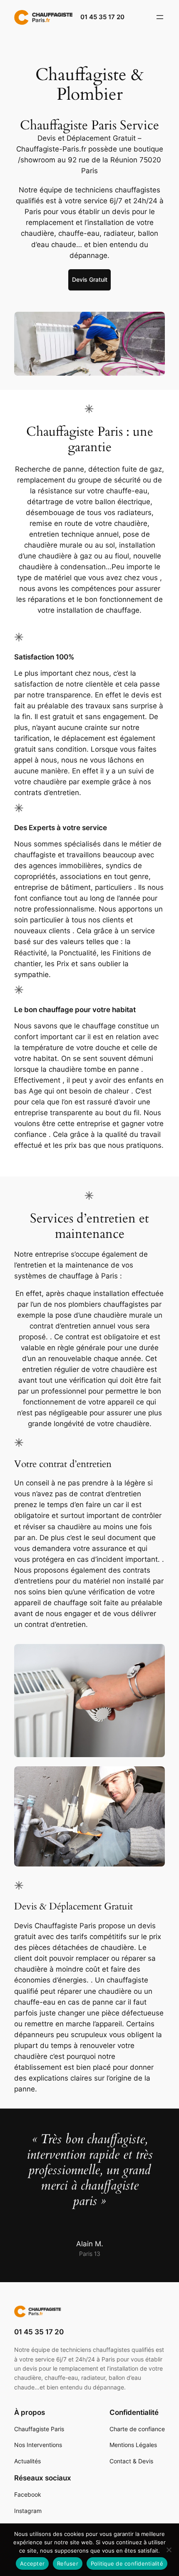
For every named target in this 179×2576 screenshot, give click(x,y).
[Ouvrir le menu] (160, 17)
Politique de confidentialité (127, 2563)
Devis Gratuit (90, 279)
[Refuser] (169, 2550)
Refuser (68, 2563)
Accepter (32, 2563)
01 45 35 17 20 (102, 17)
